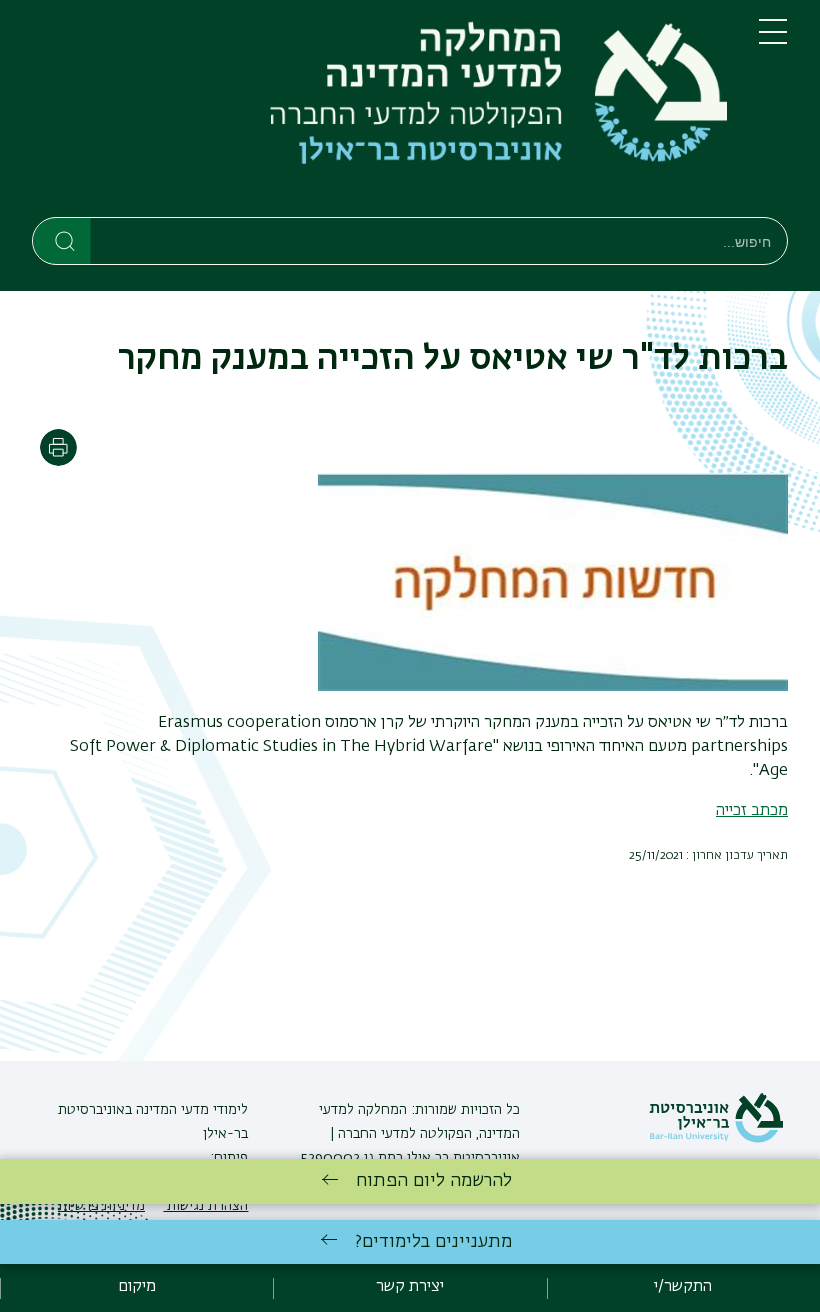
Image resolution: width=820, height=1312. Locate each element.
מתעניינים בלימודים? (433, 1242)
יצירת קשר (410, 1287)
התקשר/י (683, 1287)
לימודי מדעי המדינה (190, 1110)
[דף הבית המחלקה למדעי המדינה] (379, 112)
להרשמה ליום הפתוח (434, 1181)
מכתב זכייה (752, 811)
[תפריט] (773, 40)
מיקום (137, 1287)
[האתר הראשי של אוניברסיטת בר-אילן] (716, 1139)
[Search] (62, 240)
